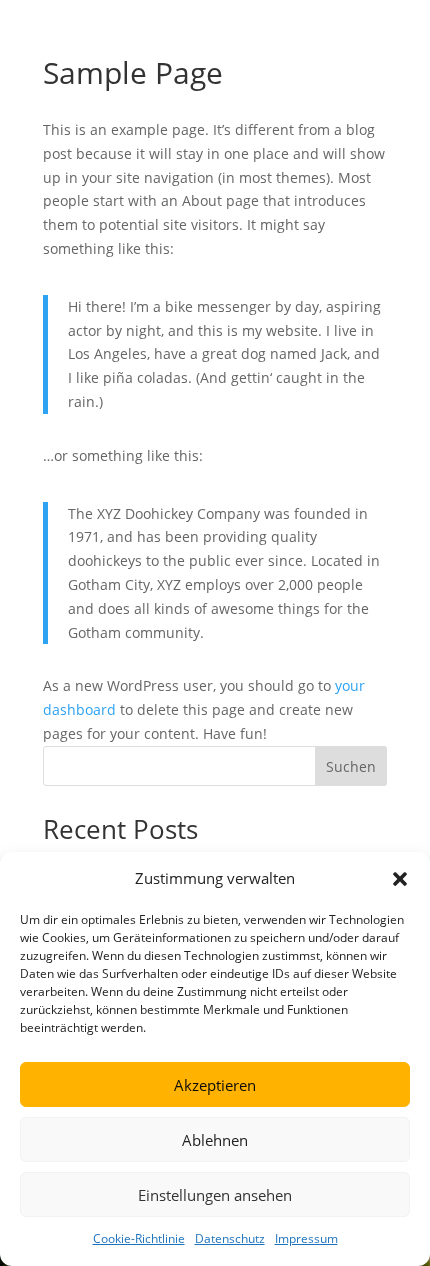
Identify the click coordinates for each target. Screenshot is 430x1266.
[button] (400, 879)
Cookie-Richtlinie (139, 1238)
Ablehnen (215, 1140)
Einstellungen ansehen (215, 1195)
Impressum (306, 1238)
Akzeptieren (215, 1085)
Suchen (351, 766)
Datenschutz (230, 1238)
